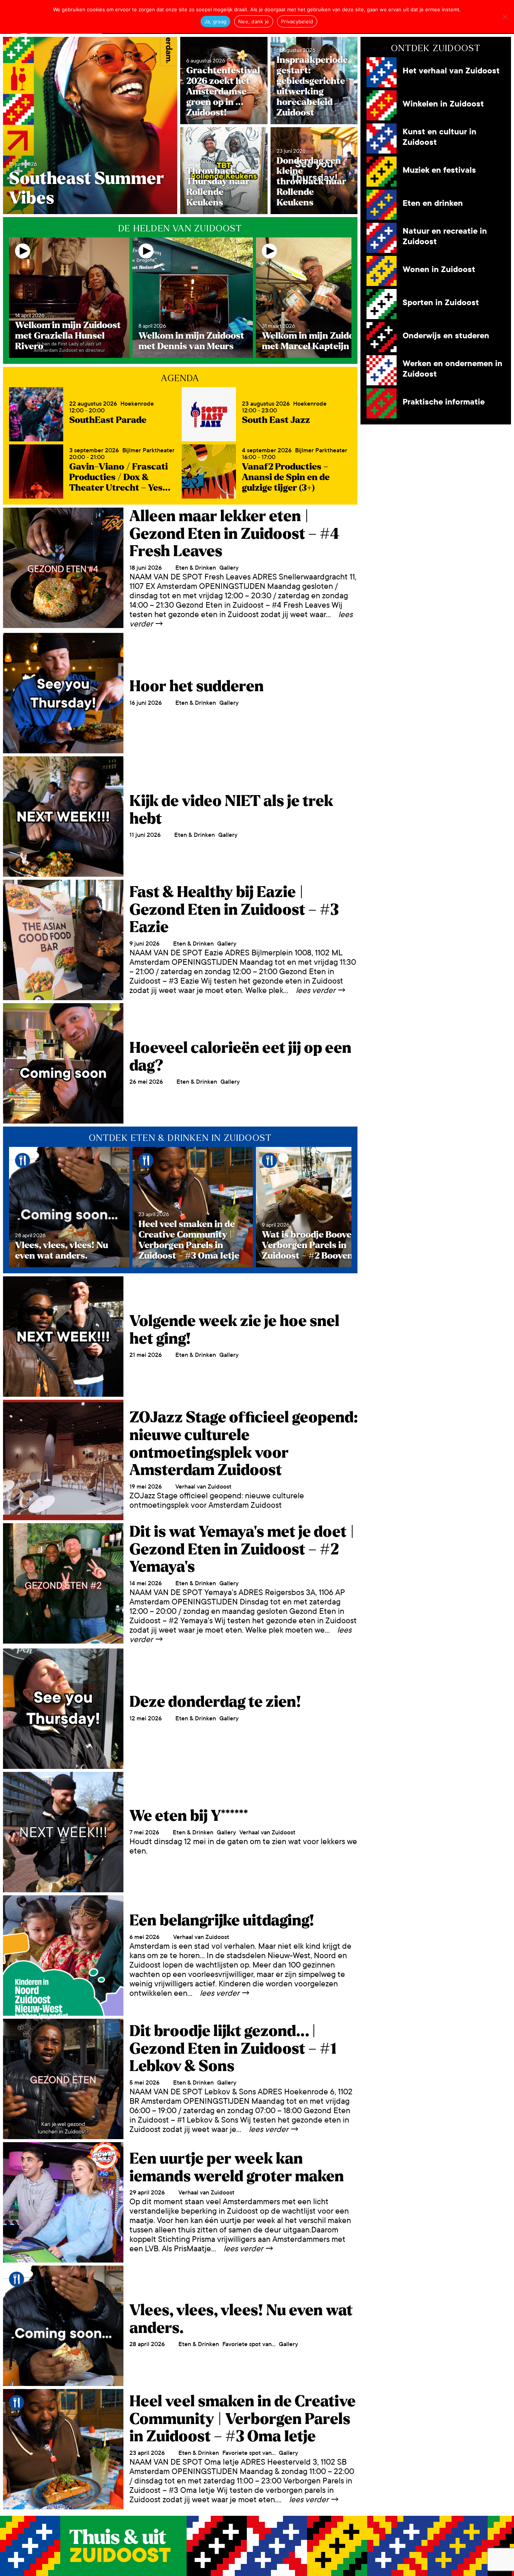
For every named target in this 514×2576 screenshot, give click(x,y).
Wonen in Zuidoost (439, 270)
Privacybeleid (297, 21)
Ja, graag (215, 21)
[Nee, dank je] (505, 17)
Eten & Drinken (196, 568)
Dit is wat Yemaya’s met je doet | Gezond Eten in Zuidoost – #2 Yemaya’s (242, 1549)
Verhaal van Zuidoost (203, 1486)
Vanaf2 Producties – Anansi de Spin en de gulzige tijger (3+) (286, 477)
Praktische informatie (444, 402)
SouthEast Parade (108, 420)
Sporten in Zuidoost (441, 303)
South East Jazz (276, 420)
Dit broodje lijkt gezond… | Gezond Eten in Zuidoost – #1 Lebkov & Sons (233, 2049)
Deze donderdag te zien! (215, 1702)
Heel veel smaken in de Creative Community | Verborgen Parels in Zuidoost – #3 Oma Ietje (243, 2419)
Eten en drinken (433, 203)
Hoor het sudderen (197, 686)
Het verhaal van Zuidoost (451, 71)
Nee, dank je (254, 21)
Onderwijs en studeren (446, 336)
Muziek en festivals (439, 170)
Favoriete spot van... (249, 2344)
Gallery (229, 568)
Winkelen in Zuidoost (443, 104)
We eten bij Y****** (189, 1816)
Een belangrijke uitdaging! (222, 1921)
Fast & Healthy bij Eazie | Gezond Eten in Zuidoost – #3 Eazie (234, 910)
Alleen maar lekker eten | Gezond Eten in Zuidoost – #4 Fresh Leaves (234, 534)
